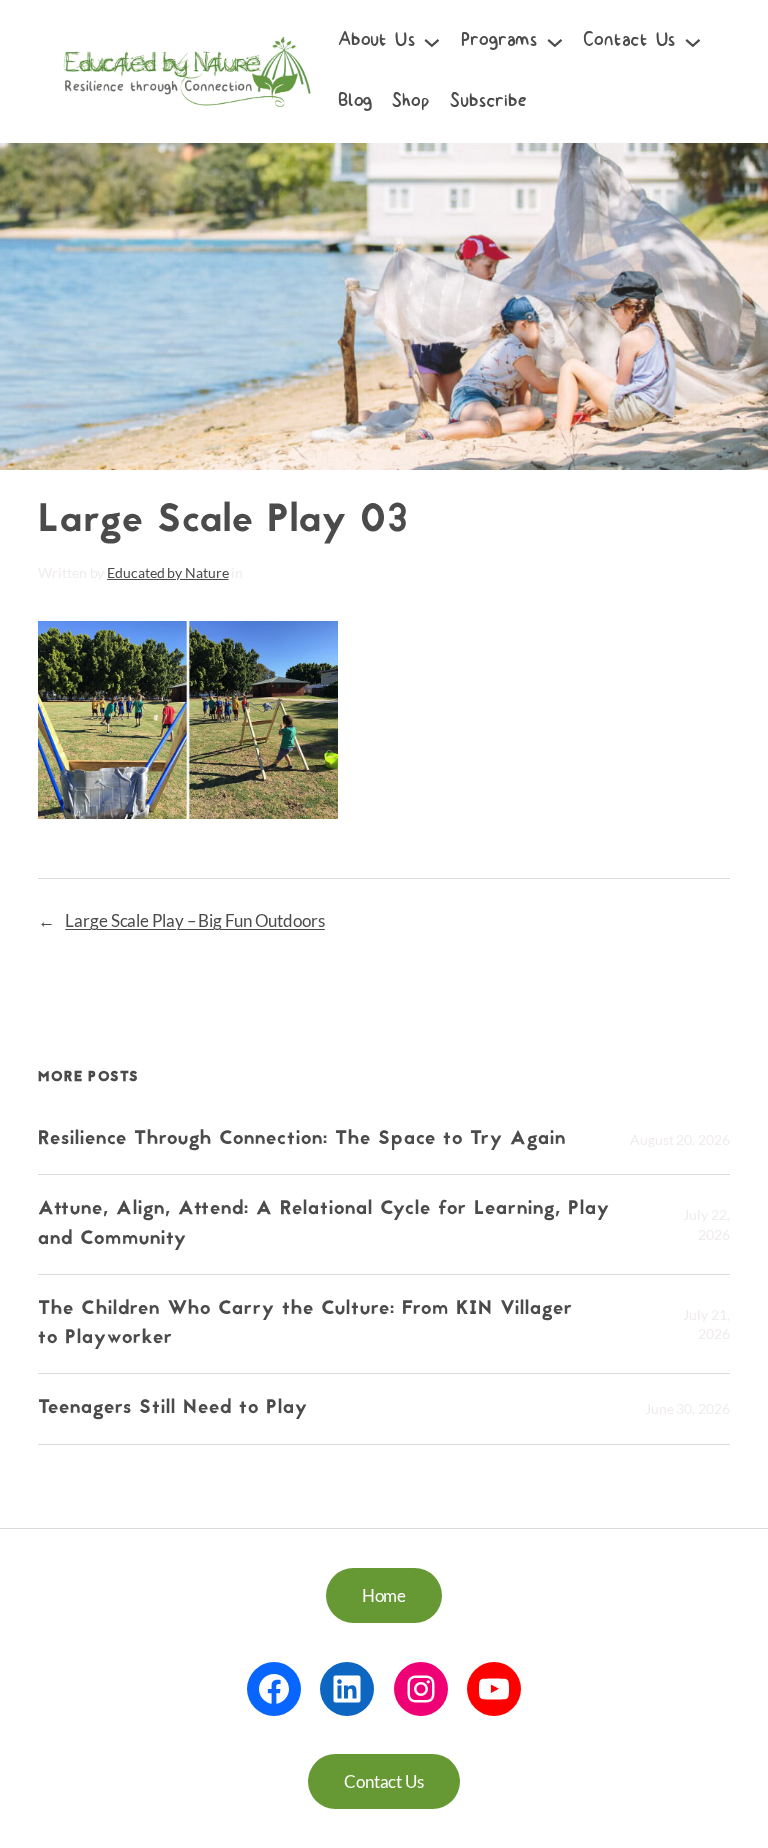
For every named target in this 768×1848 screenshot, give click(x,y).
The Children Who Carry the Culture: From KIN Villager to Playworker (305, 1324)
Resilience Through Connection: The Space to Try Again (305, 1139)
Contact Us (384, 1781)
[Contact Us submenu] (693, 41)
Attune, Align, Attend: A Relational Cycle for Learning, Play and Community (324, 1224)
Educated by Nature (167, 572)
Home (384, 1595)
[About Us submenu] (432, 41)
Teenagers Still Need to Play (173, 1408)
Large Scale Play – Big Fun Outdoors (195, 920)
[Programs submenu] (555, 41)
